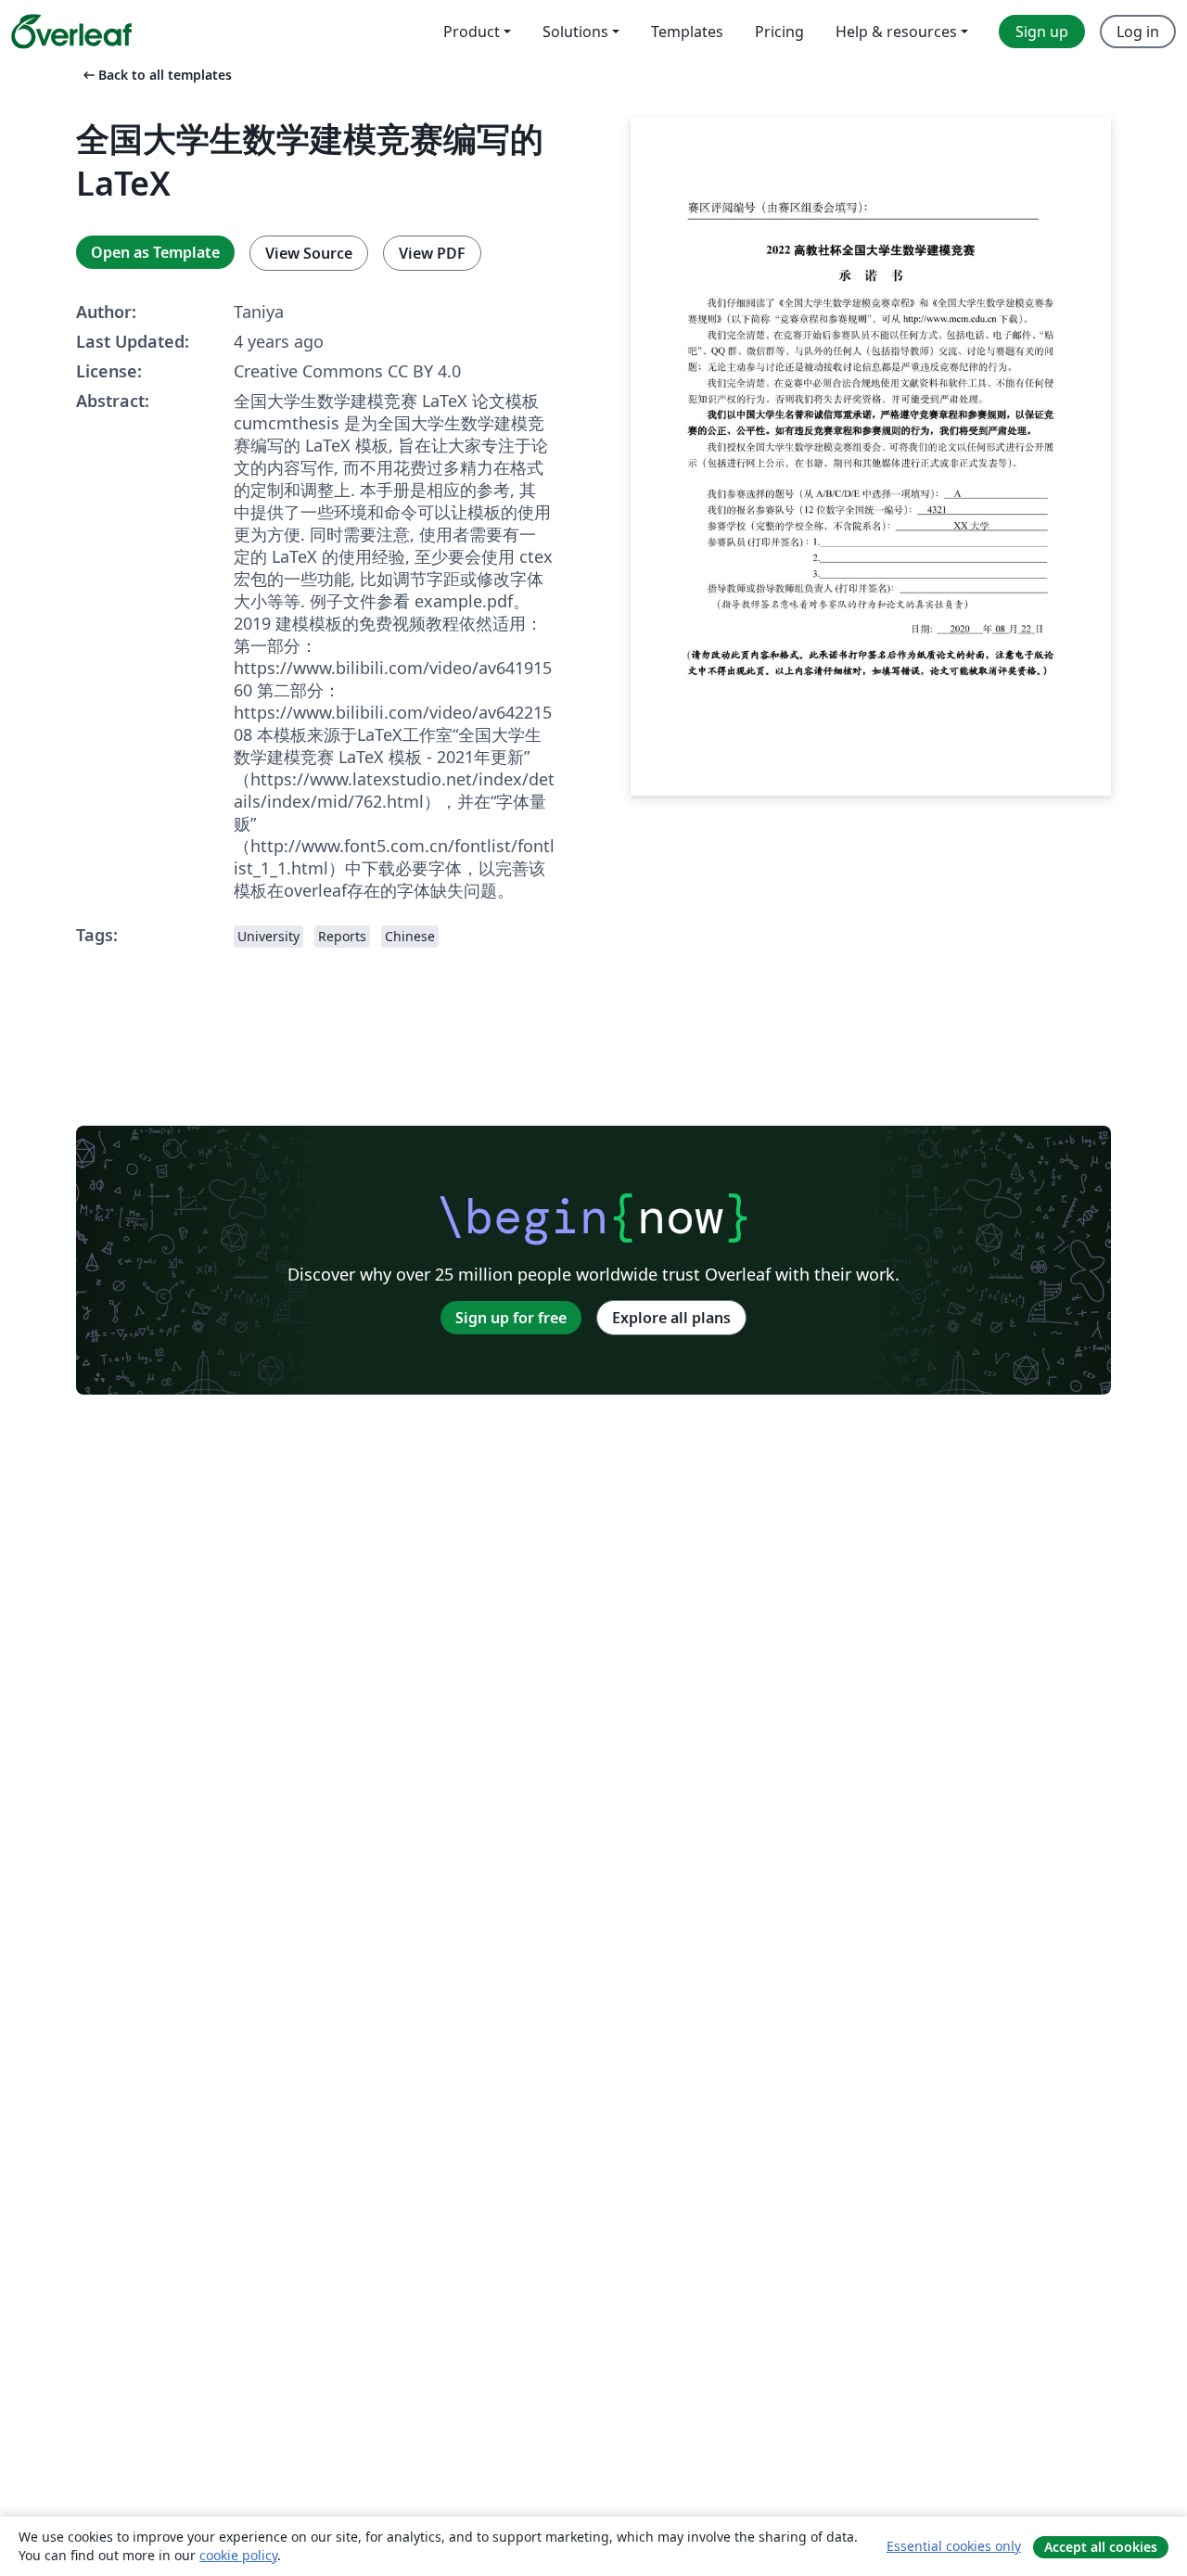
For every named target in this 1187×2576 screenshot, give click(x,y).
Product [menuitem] (472, 32)
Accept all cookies (1101, 2547)
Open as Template (155, 252)
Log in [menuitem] (1138, 32)
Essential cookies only (954, 2546)
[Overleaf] (71, 32)
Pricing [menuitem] (779, 32)
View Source (309, 253)
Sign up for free (511, 1318)
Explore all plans (671, 1318)
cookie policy (238, 2555)
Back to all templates (156, 75)
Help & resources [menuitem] (896, 32)
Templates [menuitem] (687, 32)
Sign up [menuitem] (1042, 32)
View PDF (432, 253)
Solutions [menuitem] (575, 32)
